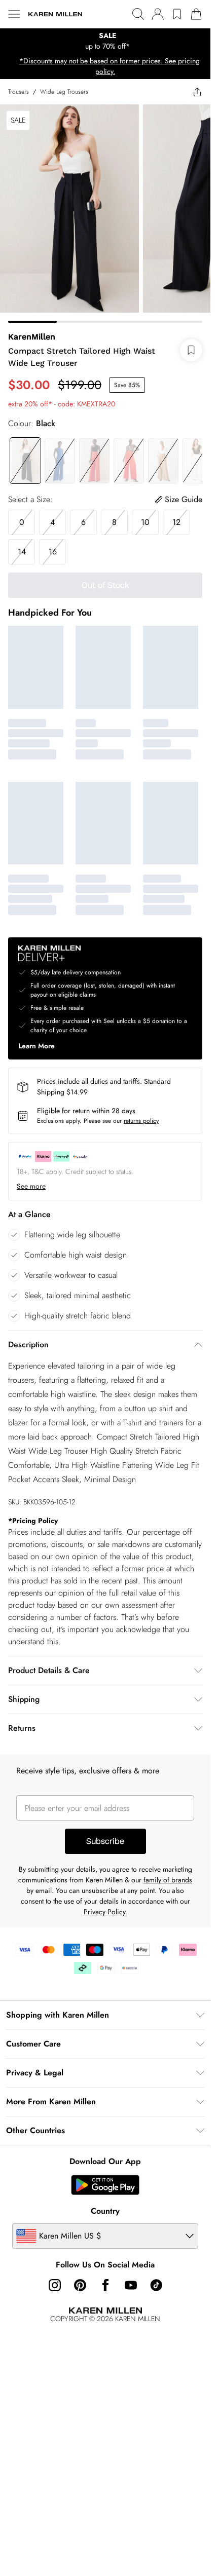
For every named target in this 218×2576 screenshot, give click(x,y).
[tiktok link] (156, 2285)
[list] (105, 41)
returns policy (141, 1121)
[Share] (197, 92)
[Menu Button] (14, 14)
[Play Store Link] (105, 2185)
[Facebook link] (105, 2285)
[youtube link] (131, 2285)
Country (105, 2211)
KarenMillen (32, 337)
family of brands (168, 1880)
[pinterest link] (80, 2285)
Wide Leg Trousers (64, 92)
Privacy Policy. (105, 1912)
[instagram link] (55, 2285)
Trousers (19, 92)
